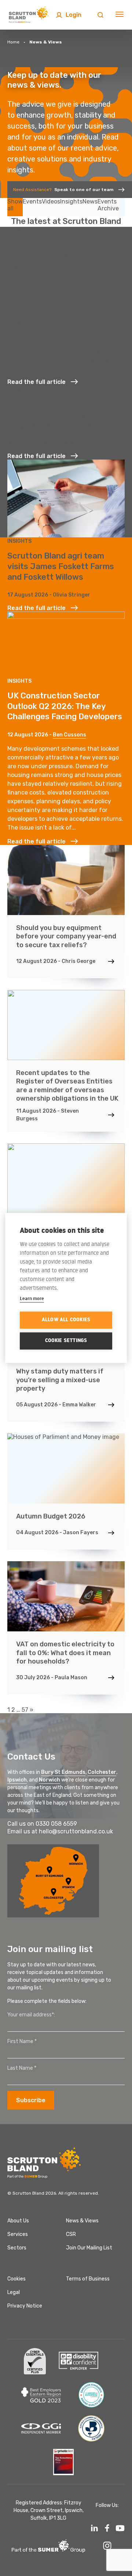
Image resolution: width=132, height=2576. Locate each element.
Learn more (32, 1298)
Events (32, 201)
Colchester (102, 1772)
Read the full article (36, 382)
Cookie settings (66, 1341)
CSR (71, 2234)
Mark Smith (68, 284)
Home (13, 42)
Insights (71, 201)
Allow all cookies (66, 1320)
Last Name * (22, 2068)
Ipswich (17, 1780)
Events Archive (108, 205)
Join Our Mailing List (89, 2248)
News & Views (82, 2221)
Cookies (16, 2279)
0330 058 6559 (56, 1824)
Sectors (17, 2248)
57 (25, 1710)
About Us (18, 2221)
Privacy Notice (25, 2306)
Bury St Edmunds (63, 1772)
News (90, 201)
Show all (15, 205)
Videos (51, 201)
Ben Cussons (69, 735)
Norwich (49, 1780)
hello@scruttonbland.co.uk (76, 1831)
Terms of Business (88, 2279)
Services (18, 2234)
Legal (14, 2292)
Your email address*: (31, 2015)
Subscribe (31, 2100)
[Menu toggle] (120, 15)
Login (74, 15)
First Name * (22, 2041)
